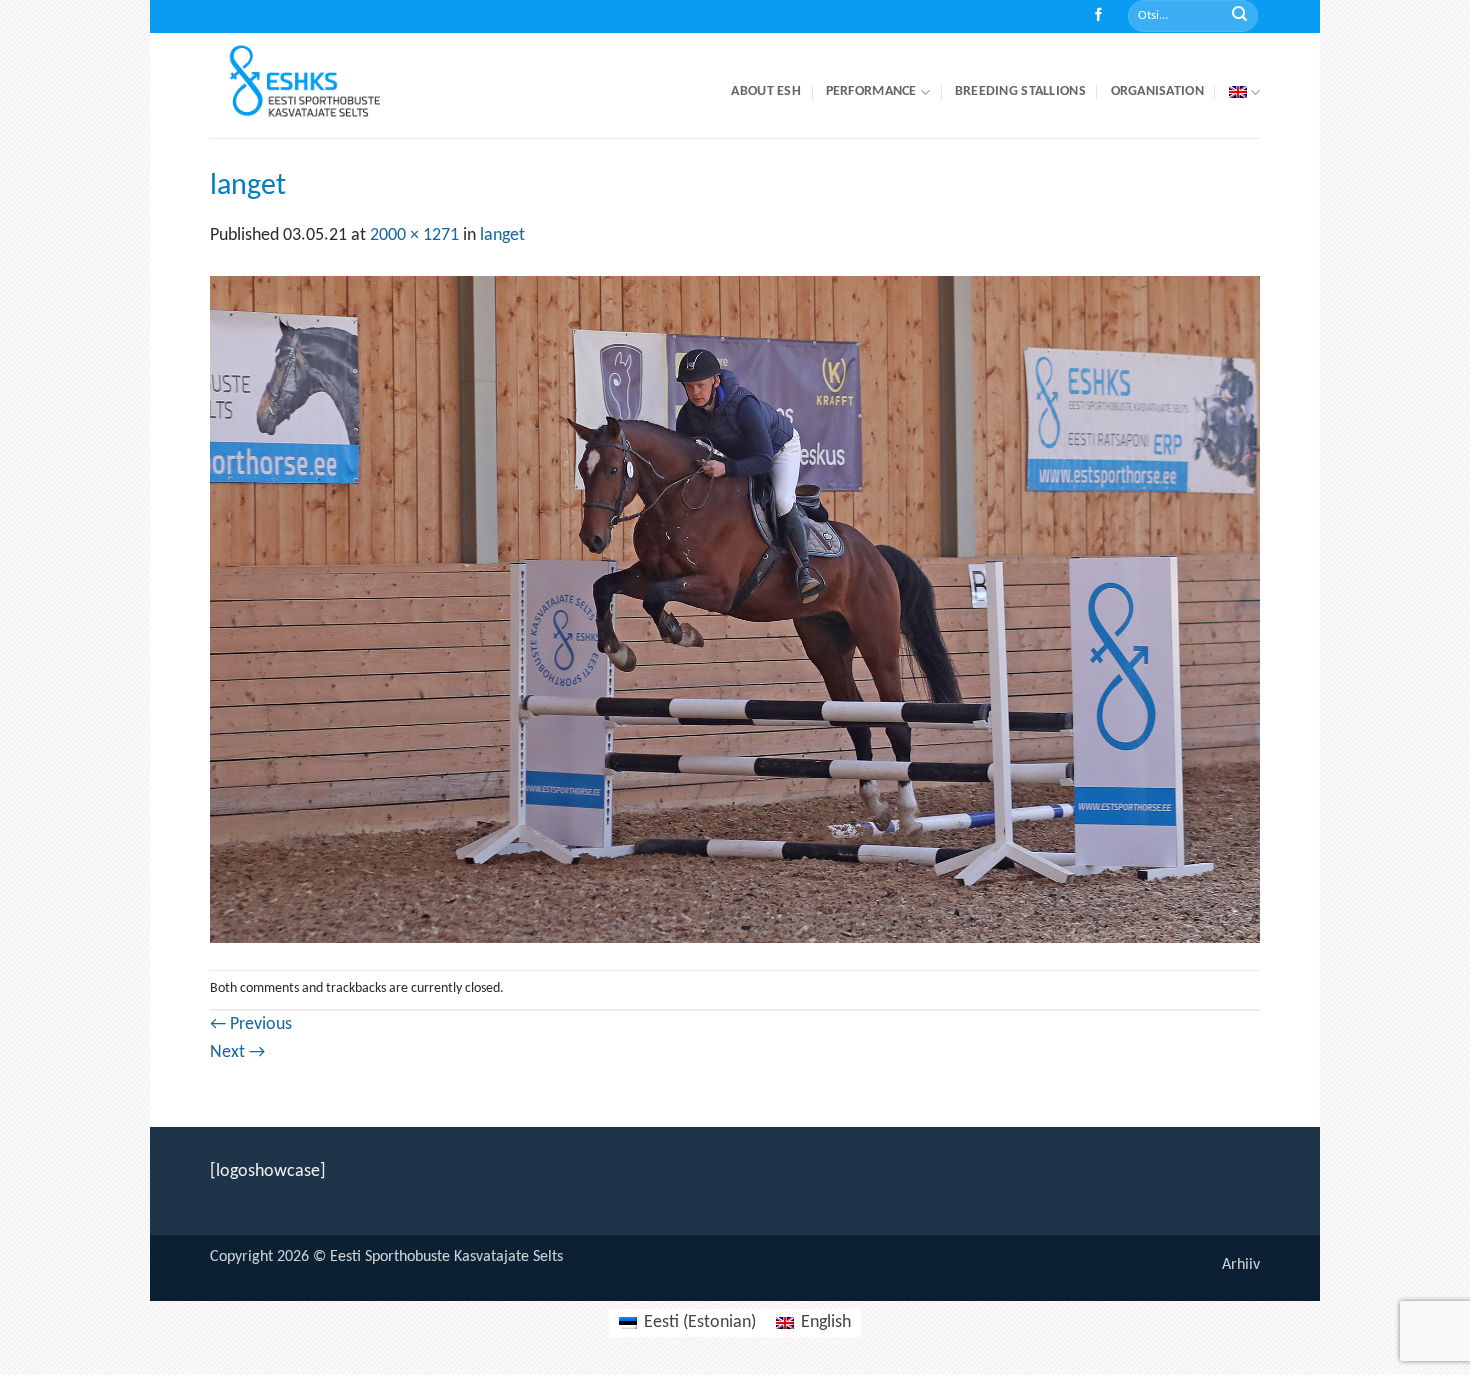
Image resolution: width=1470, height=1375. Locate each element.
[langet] (735, 609)
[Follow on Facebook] (1098, 16)
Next (237, 1052)
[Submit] (1239, 16)
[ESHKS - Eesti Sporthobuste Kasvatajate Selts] (323, 85)
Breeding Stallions (1020, 91)
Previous (251, 1024)
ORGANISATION (1157, 91)
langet (502, 235)
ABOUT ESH (766, 91)
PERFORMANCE (871, 91)
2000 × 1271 (414, 235)
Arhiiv (1241, 1265)
